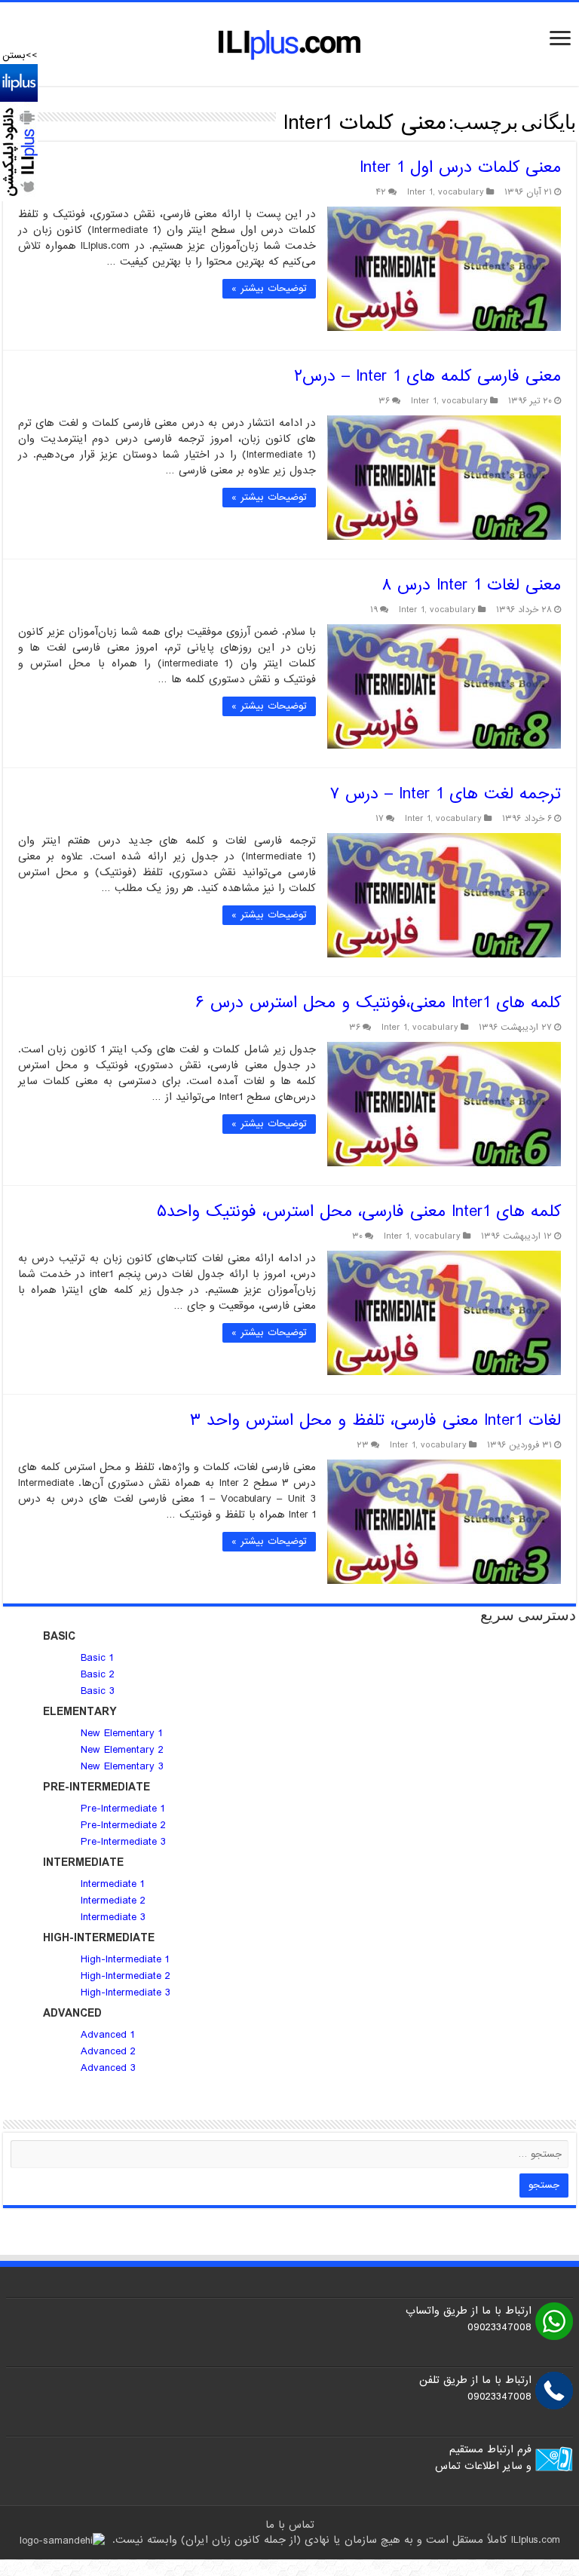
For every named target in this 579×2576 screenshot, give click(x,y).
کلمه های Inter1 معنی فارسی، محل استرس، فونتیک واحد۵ (359, 1212)
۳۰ (357, 1236)
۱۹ (374, 610)
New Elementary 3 (122, 1766)
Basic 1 (97, 1658)
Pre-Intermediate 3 (123, 1842)
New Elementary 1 (121, 1733)
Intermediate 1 (112, 1884)
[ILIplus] (289, 44)
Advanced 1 (107, 2035)
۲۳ (363, 1445)
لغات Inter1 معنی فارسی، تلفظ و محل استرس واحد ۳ (375, 1421)
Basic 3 (98, 1691)
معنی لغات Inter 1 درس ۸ (471, 585)
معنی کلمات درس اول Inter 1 (460, 168)
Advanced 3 (108, 2068)
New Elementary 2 (122, 1750)
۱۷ (380, 819)
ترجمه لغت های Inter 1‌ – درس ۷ (445, 794)
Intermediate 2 (113, 1901)
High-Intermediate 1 (125, 1959)
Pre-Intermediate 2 (123, 1825)
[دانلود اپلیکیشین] (19, 132)
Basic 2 (98, 1674)
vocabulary (461, 192)
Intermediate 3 (113, 1917)
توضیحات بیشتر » (269, 288)
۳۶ (384, 401)
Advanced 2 (110, 2051)
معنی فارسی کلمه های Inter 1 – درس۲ (427, 377)
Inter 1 (420, 192)
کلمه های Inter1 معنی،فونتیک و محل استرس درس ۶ (378, 1003)
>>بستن (20, 55)
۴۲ (381, 192)
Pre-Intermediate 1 (123, 1809)
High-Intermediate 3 (126, 1992)
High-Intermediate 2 (126, 1976)
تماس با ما (290, 2525)
